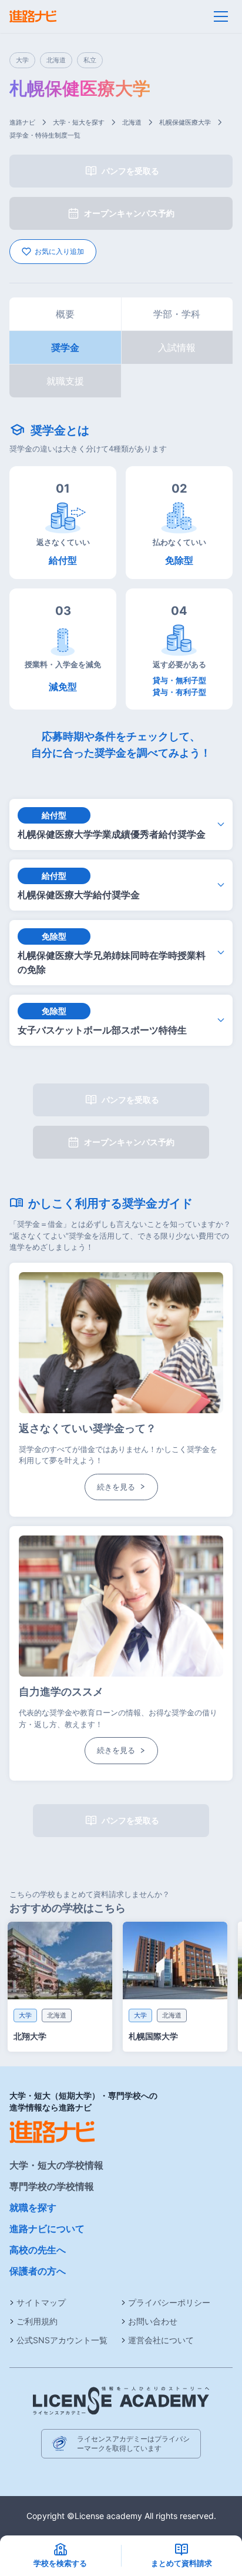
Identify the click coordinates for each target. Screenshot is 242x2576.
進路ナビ (22, 122)
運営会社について (161, 2340)
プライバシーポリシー (169, 2302)
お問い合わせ (153, 2321)
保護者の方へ (38, 2271)
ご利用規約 (37, 2321)
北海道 (132, 122)
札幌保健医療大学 (185, 122)
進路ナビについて (47, 2229)
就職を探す (33, 2207)
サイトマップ (41, 2302)
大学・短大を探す (79, 122)
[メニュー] (221, 16)
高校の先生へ (38, 2250)
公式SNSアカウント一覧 (62, 2340)
